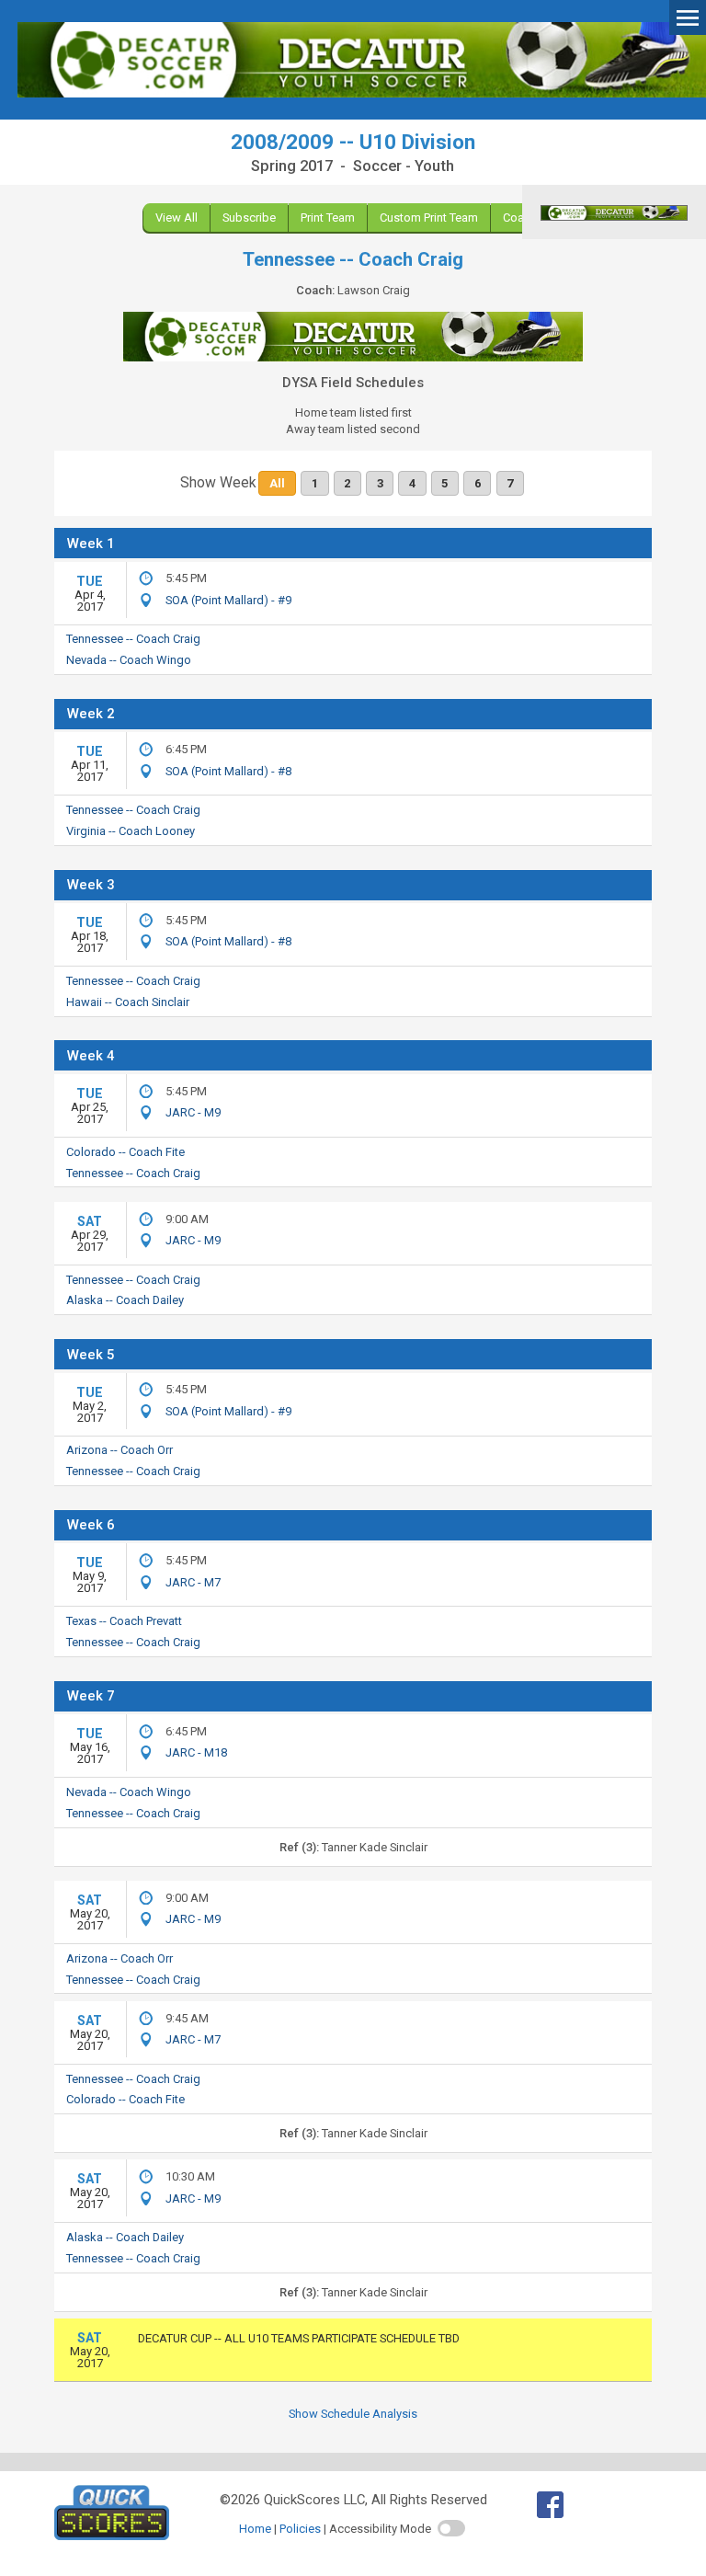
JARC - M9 (193, 1112)
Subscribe (249, 218)
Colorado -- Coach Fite (125, 1152)
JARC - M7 (193, 1582)
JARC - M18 (196, 1752)
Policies (300, 2529)
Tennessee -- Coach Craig (133, 639)
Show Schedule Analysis (353, 2414)
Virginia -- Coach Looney (131, 831)
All (278, 483)
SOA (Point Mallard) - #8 (228, 771)
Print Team (328, 218)
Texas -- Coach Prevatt (124, 1621)
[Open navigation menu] (688, 17)
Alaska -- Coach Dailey (125, 1300)
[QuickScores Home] (112, 2536)
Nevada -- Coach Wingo (129, 660)
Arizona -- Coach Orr (120, 1450)
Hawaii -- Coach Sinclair (128, 1002)
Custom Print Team (429, 218)
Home (255, 2529)
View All (176, 218)
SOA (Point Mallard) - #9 (228, 600)
